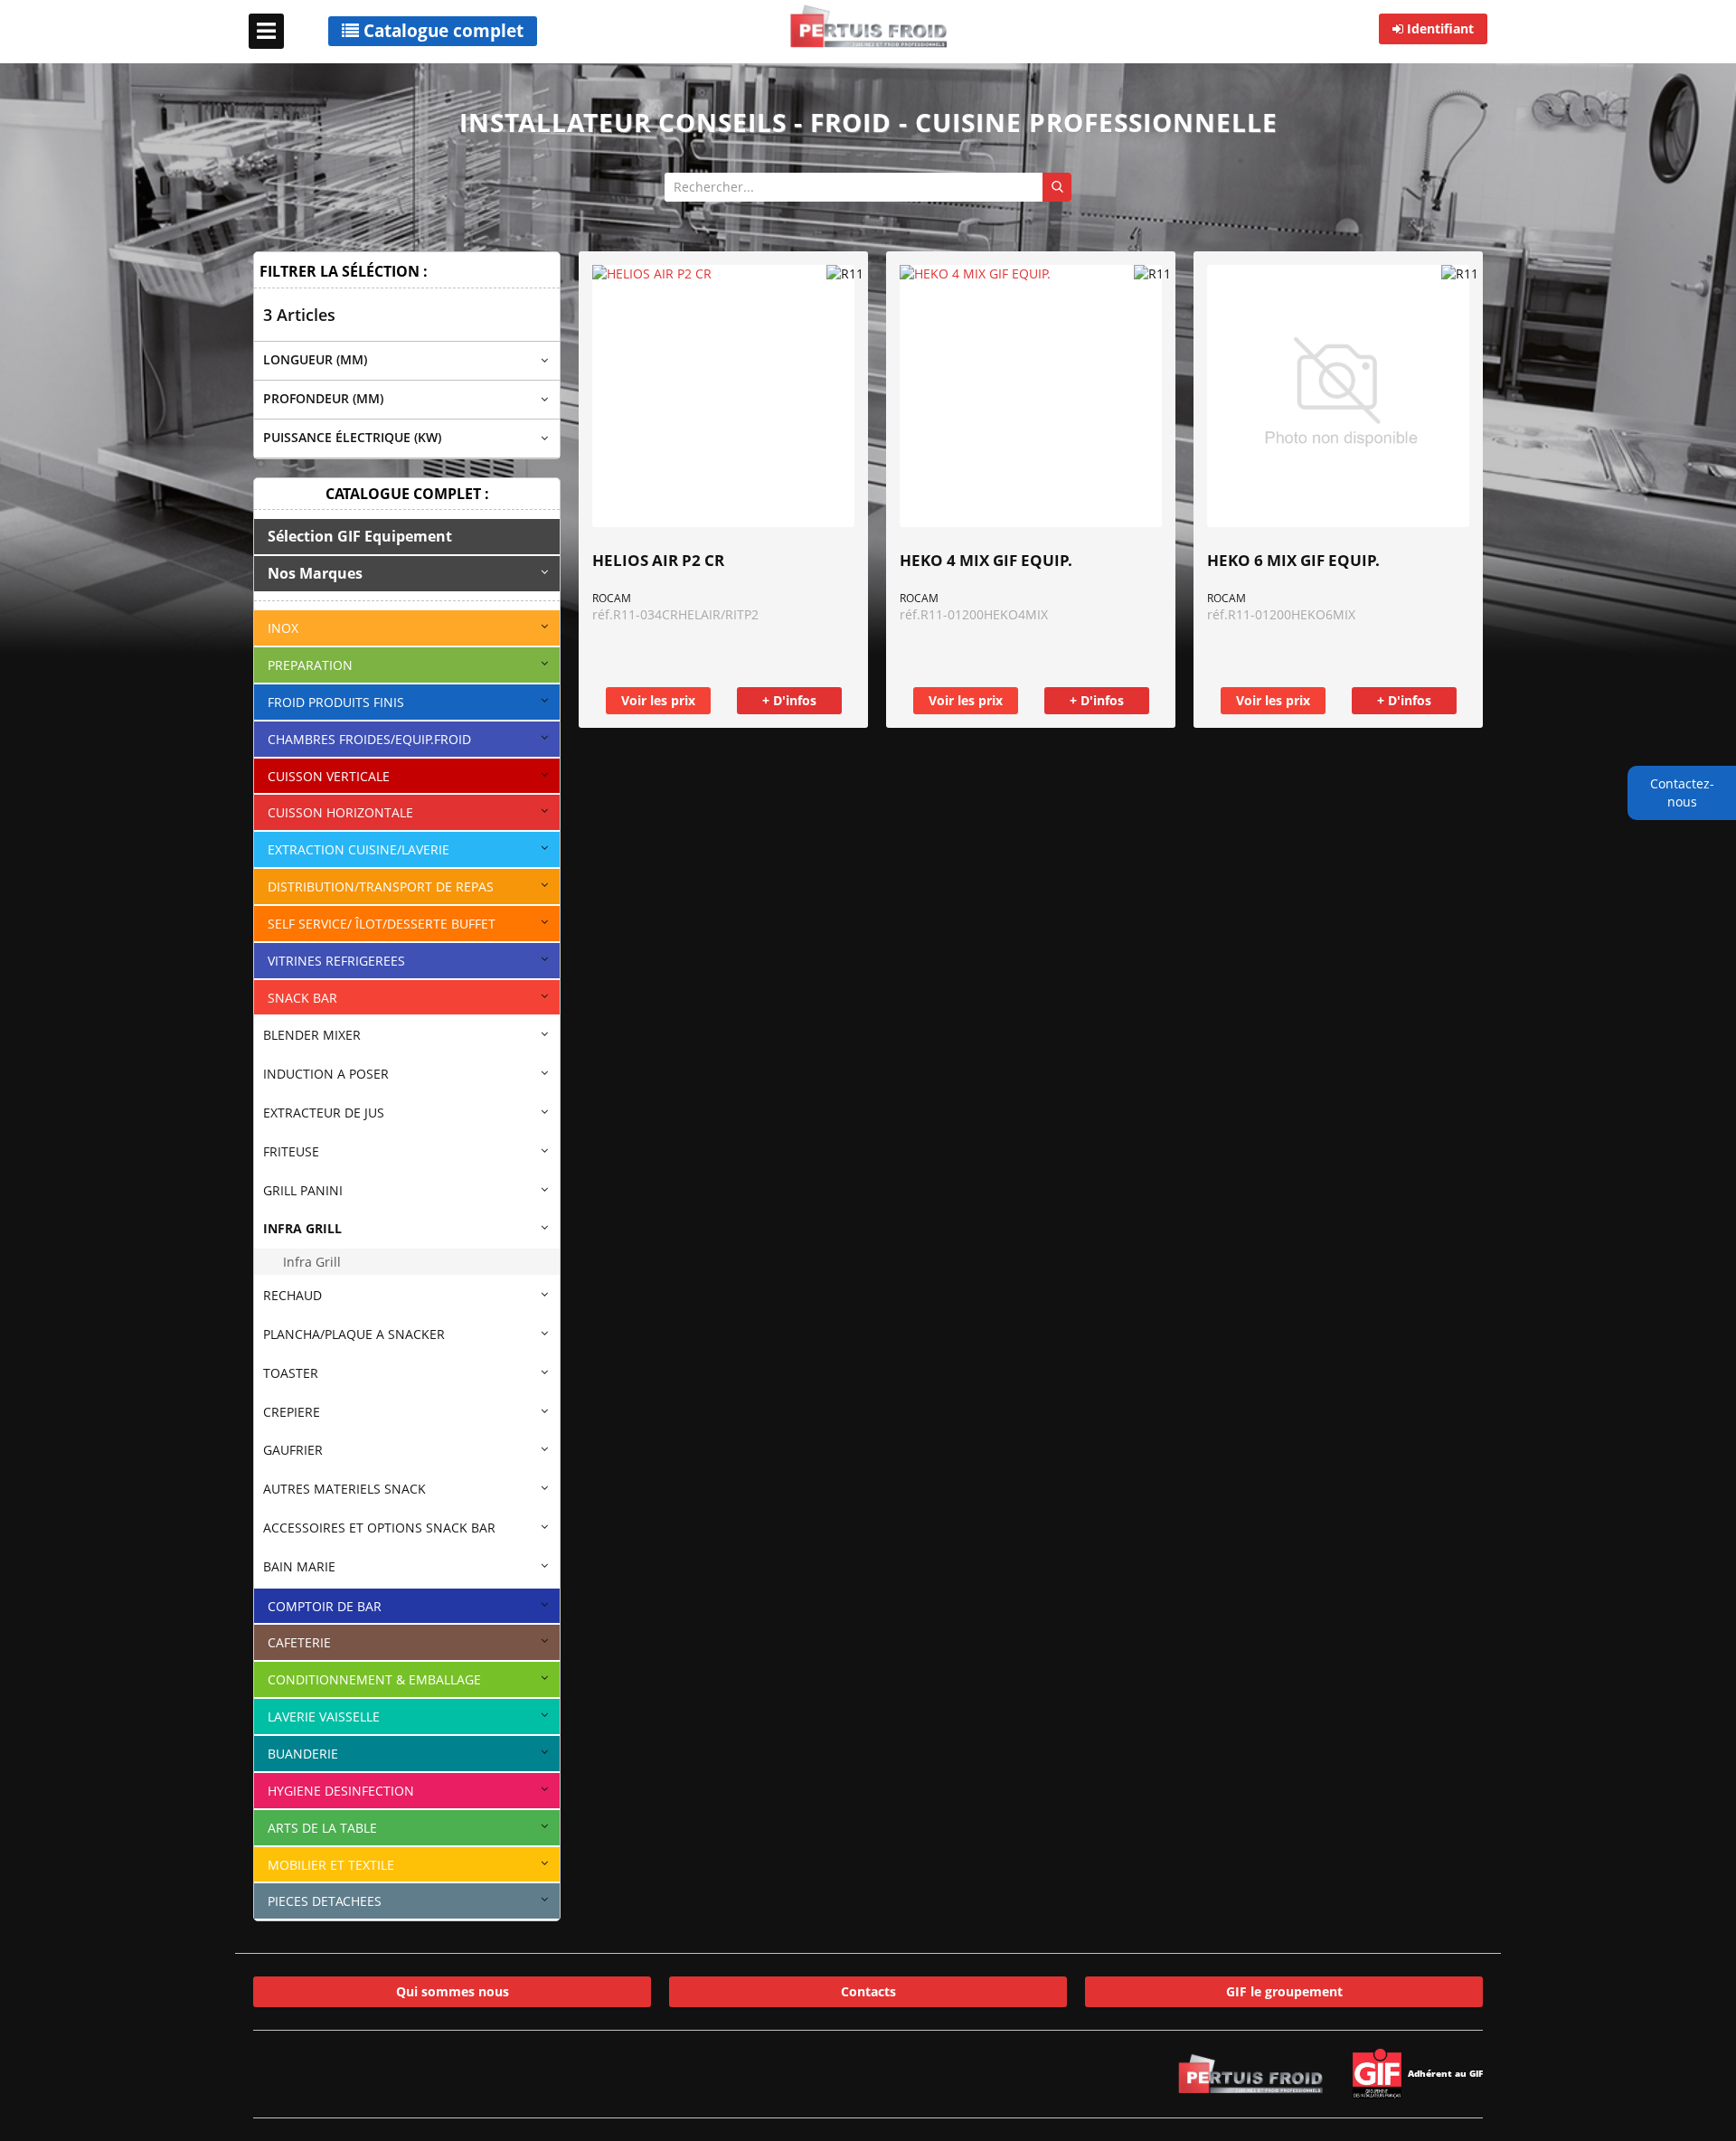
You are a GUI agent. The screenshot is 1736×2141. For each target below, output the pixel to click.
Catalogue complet (441, 31)
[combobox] (868, 187)
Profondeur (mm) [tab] (323, 398)
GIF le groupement (1284, 1991)
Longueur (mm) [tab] (315, 359)
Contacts (868, 1991)
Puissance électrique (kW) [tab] (352, 437)
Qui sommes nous (453, 1991)
